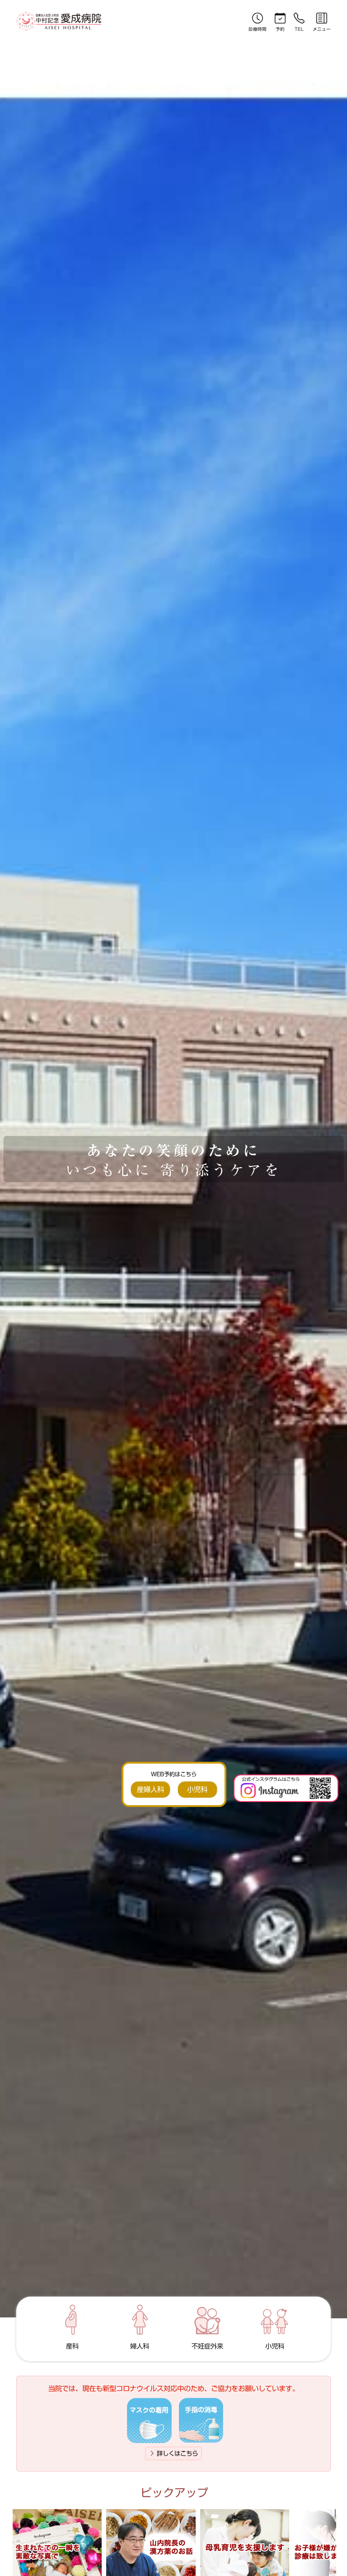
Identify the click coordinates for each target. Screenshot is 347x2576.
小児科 (197, 1789)
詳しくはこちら (176, 2453)
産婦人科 (150, 1789)
